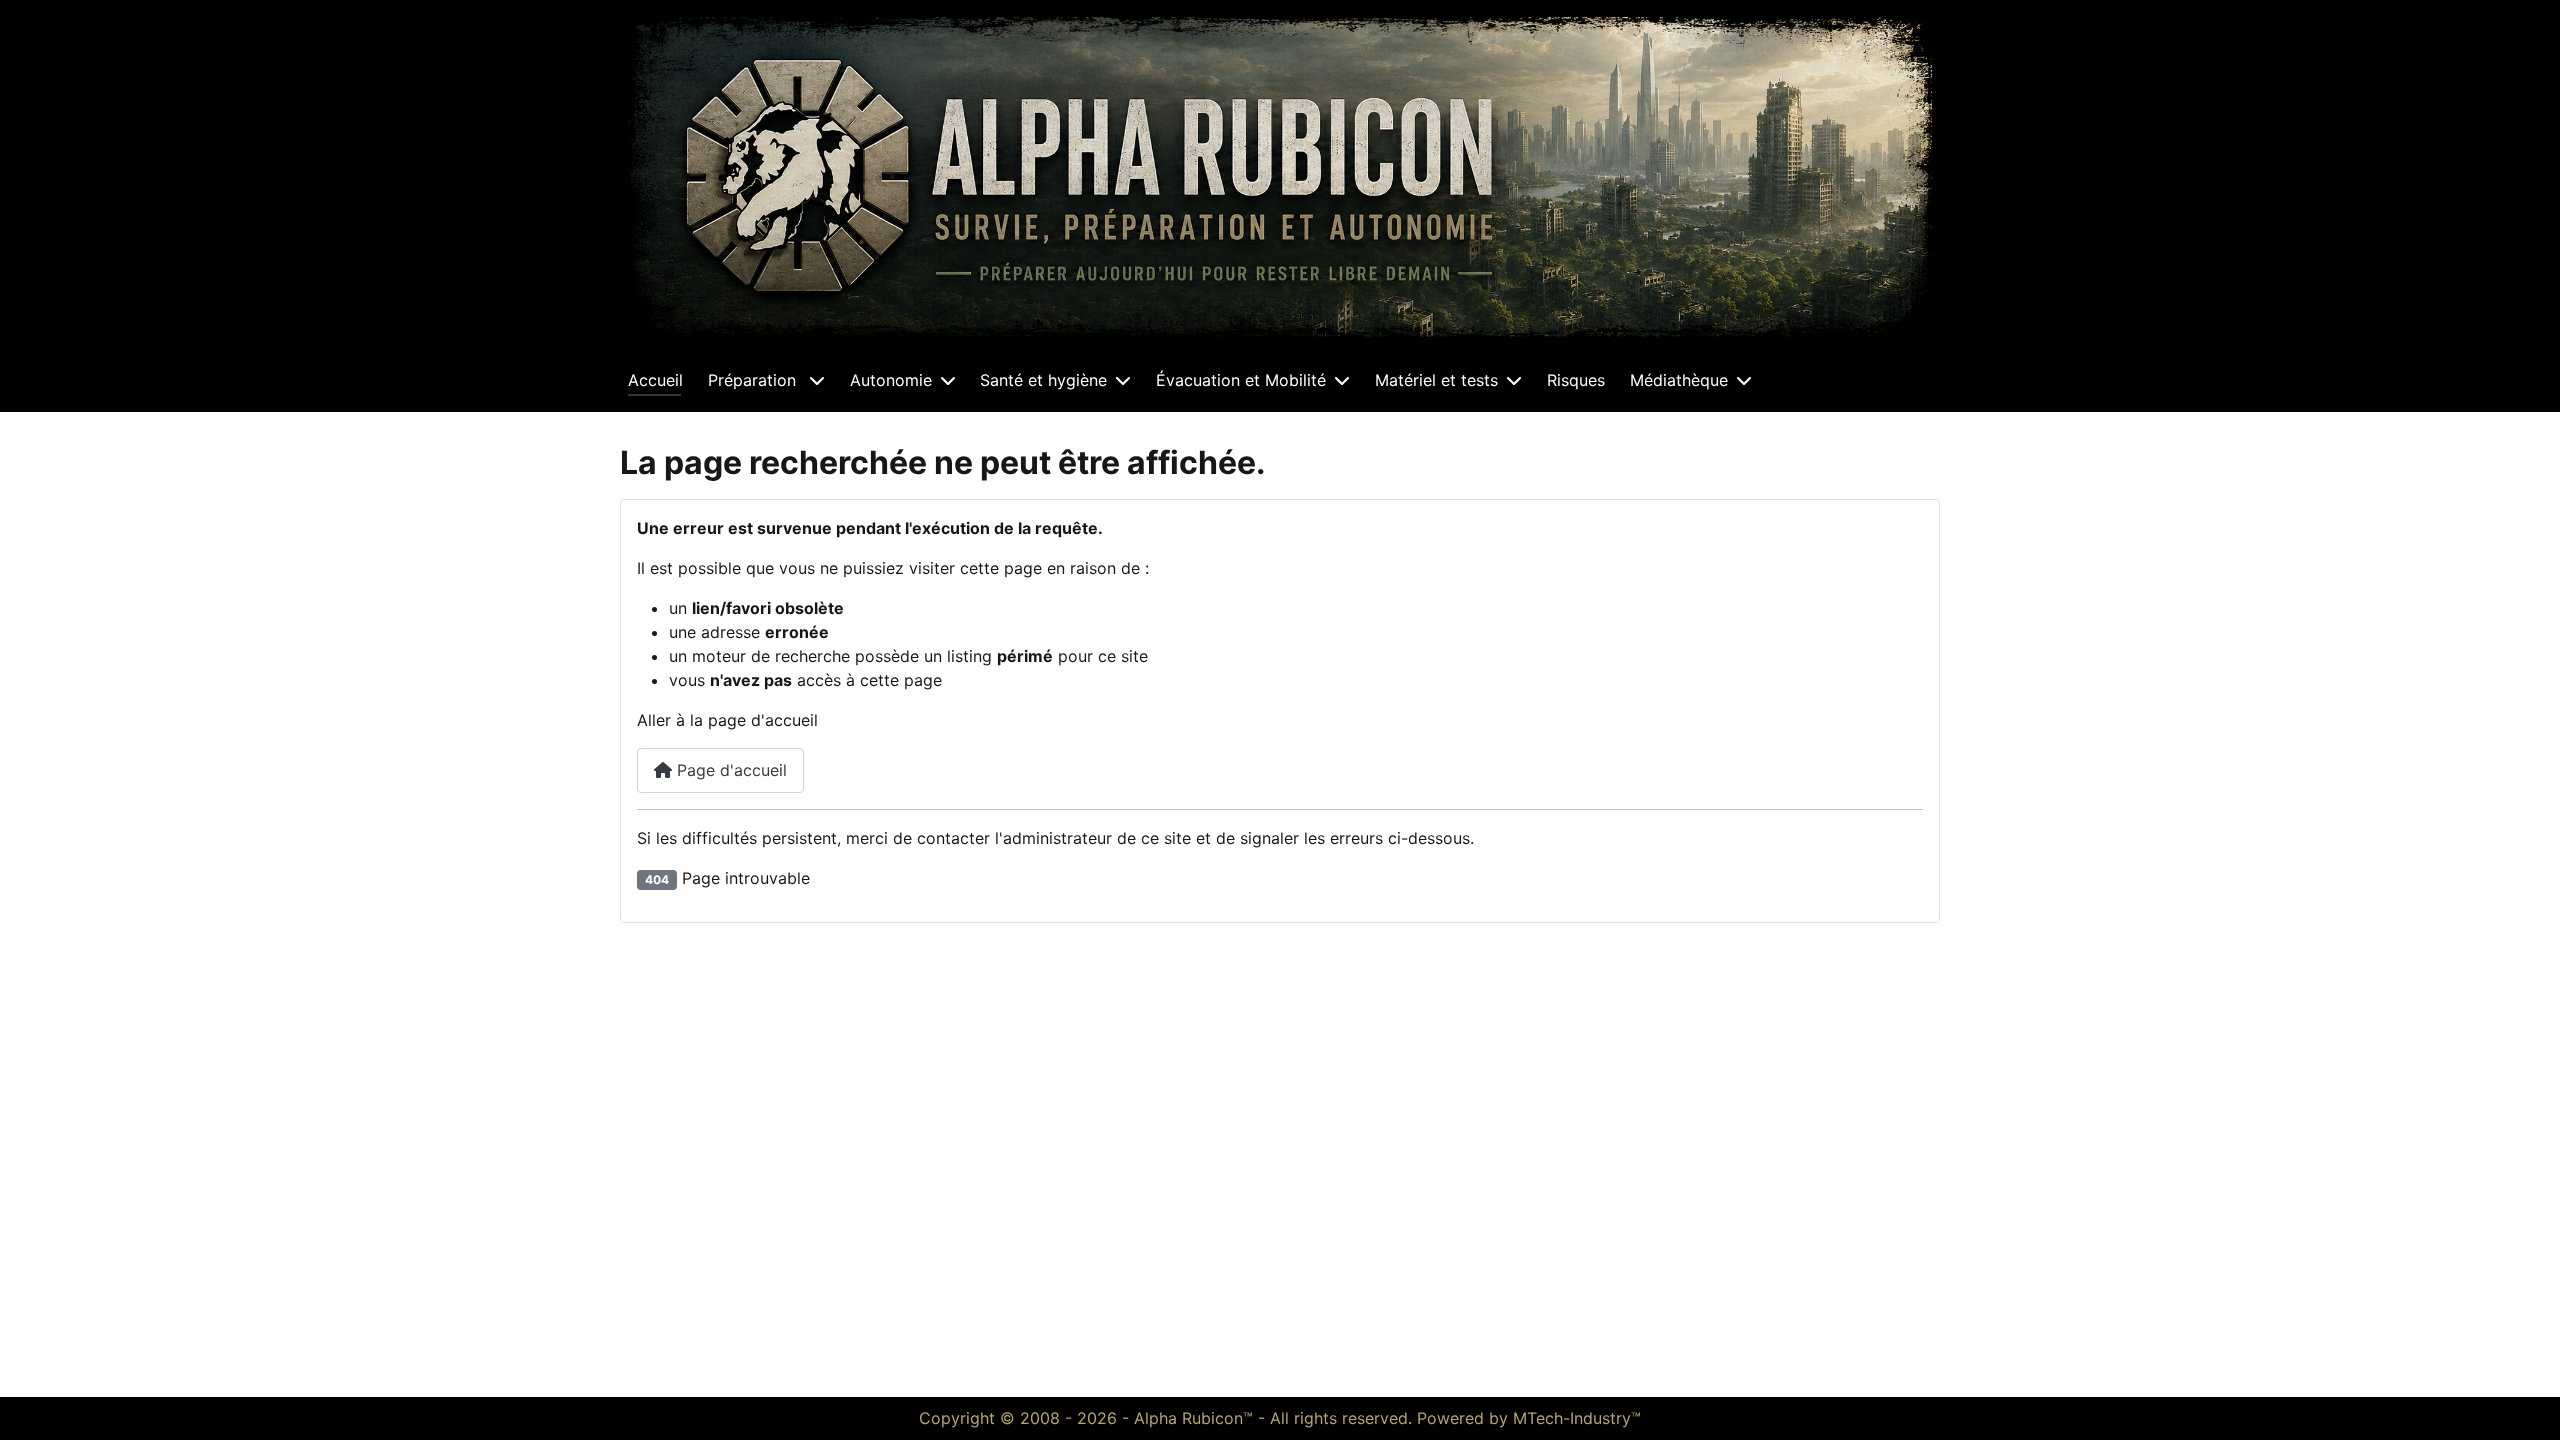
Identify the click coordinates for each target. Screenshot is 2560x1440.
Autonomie (891, 380)
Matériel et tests (1436, 380)
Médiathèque (1679, 380)
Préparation (754, 380)
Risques (1576, 380)
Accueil (655, 380)
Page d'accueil (729, 770)
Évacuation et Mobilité (1241, 380)
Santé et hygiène (1043, 380)
